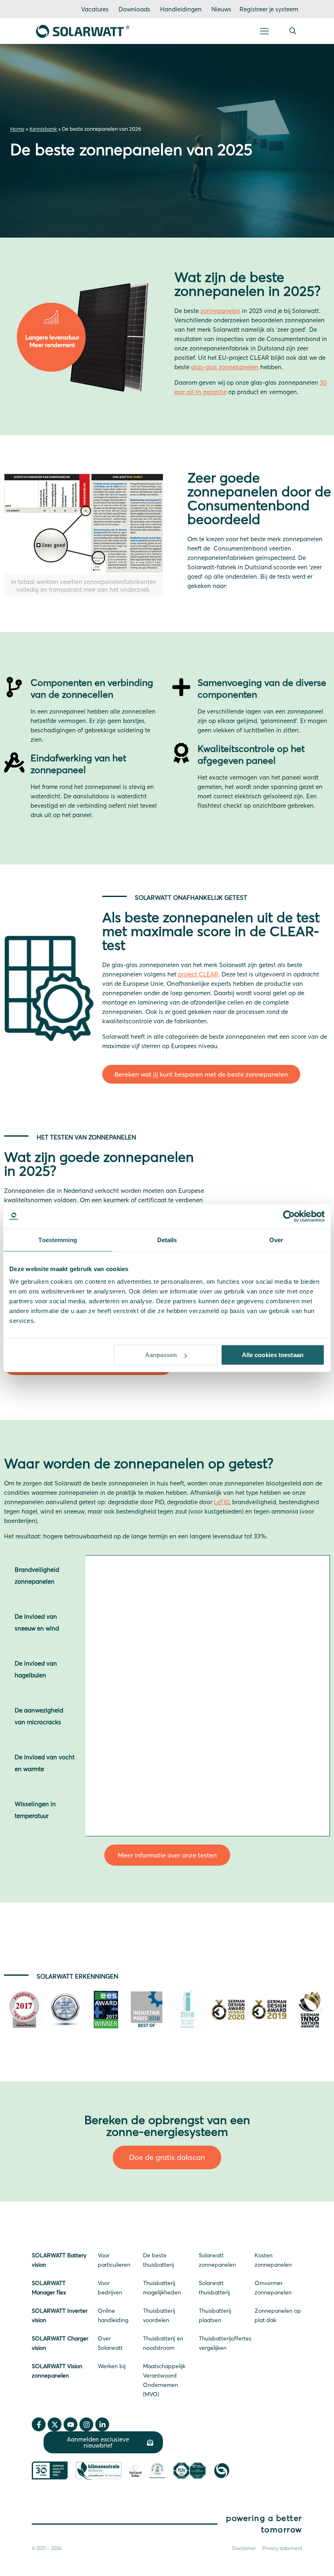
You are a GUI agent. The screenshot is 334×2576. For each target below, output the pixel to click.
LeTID (222, 1502)
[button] (13, 2011)
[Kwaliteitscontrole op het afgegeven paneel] (181, 753)
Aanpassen (161, 1355)
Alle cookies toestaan (273, 1355)
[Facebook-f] (39, 2424)
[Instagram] (86, 2424)
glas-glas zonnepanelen (225, 367)
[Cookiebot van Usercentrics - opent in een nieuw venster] (289, 1216)
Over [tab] (276, 1240)
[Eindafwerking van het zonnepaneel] (14, 762)
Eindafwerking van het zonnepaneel (78, 764)
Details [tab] (167, 1240)
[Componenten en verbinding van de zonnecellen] (14, 687)
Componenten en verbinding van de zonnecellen (92, 689)
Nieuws (221, 9)
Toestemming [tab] (58, 1240)
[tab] (45, 1579)
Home (17, 129)
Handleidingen (181, 9)
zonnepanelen (220, 311)
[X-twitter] (55, 2424)
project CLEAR (198, 974)
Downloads (134, 9)
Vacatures (95, 9)
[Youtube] (70, 2424)
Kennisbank (43, 129)
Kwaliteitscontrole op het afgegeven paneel (251, 755)
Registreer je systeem (269, 9)
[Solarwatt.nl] (83, 31)
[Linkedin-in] (102, 2424)
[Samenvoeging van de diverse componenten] (181, 687)
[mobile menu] (264, 31)
